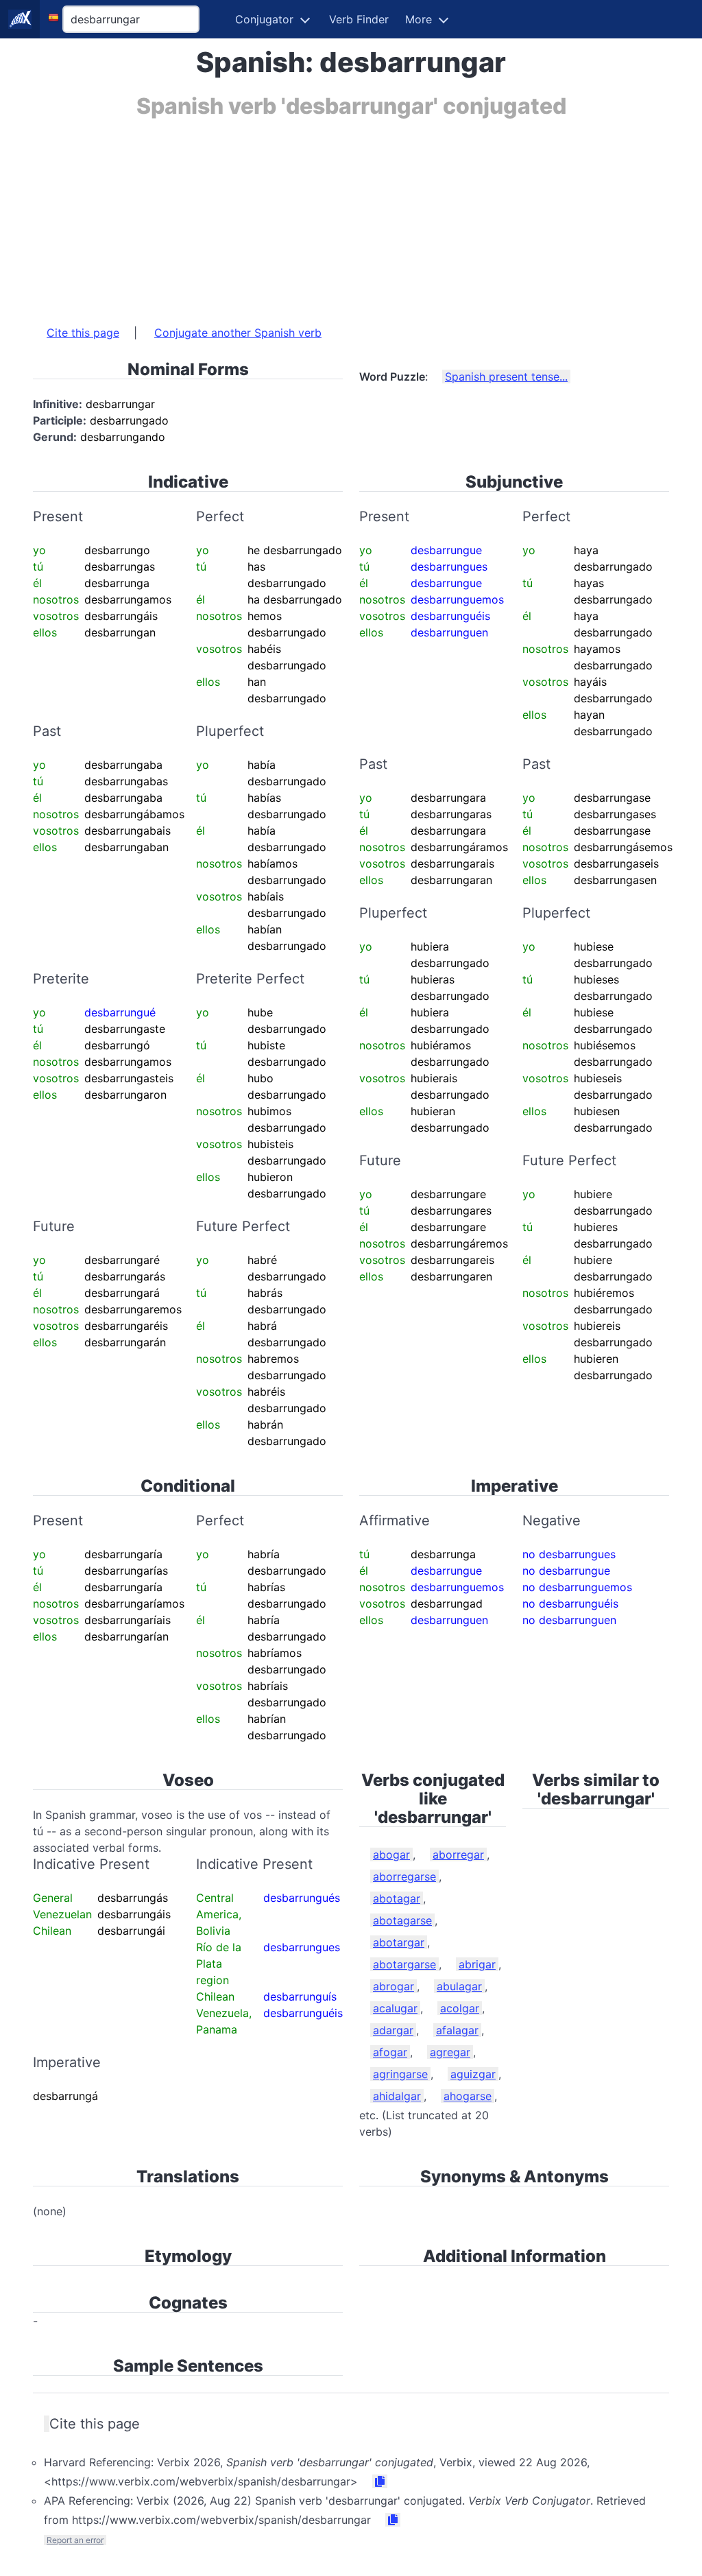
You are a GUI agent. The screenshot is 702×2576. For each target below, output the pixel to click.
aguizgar (473, 2074)
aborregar (458, 1855)
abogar (391, 1855)
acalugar (395, 2008)
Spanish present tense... (506, 377)
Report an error (75, 2540)
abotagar (397, 1898)
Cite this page (83, 333)
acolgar (460, 2008)
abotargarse (404, 1964)
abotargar (399, 1942)
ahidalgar (397, 2096)
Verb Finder (359, 19)
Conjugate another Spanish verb (238, 333)
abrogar (394, 1986)
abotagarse (402, 1920)
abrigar (477, 1964)
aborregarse (404, 1876)
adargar (393, 2030)
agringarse (400, 2074)
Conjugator (264, 19)
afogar (390, 2052)
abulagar (459, 1986)
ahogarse (468, 2096)
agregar (450, 2052)
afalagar (457, 2030)
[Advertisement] (351, 215)
